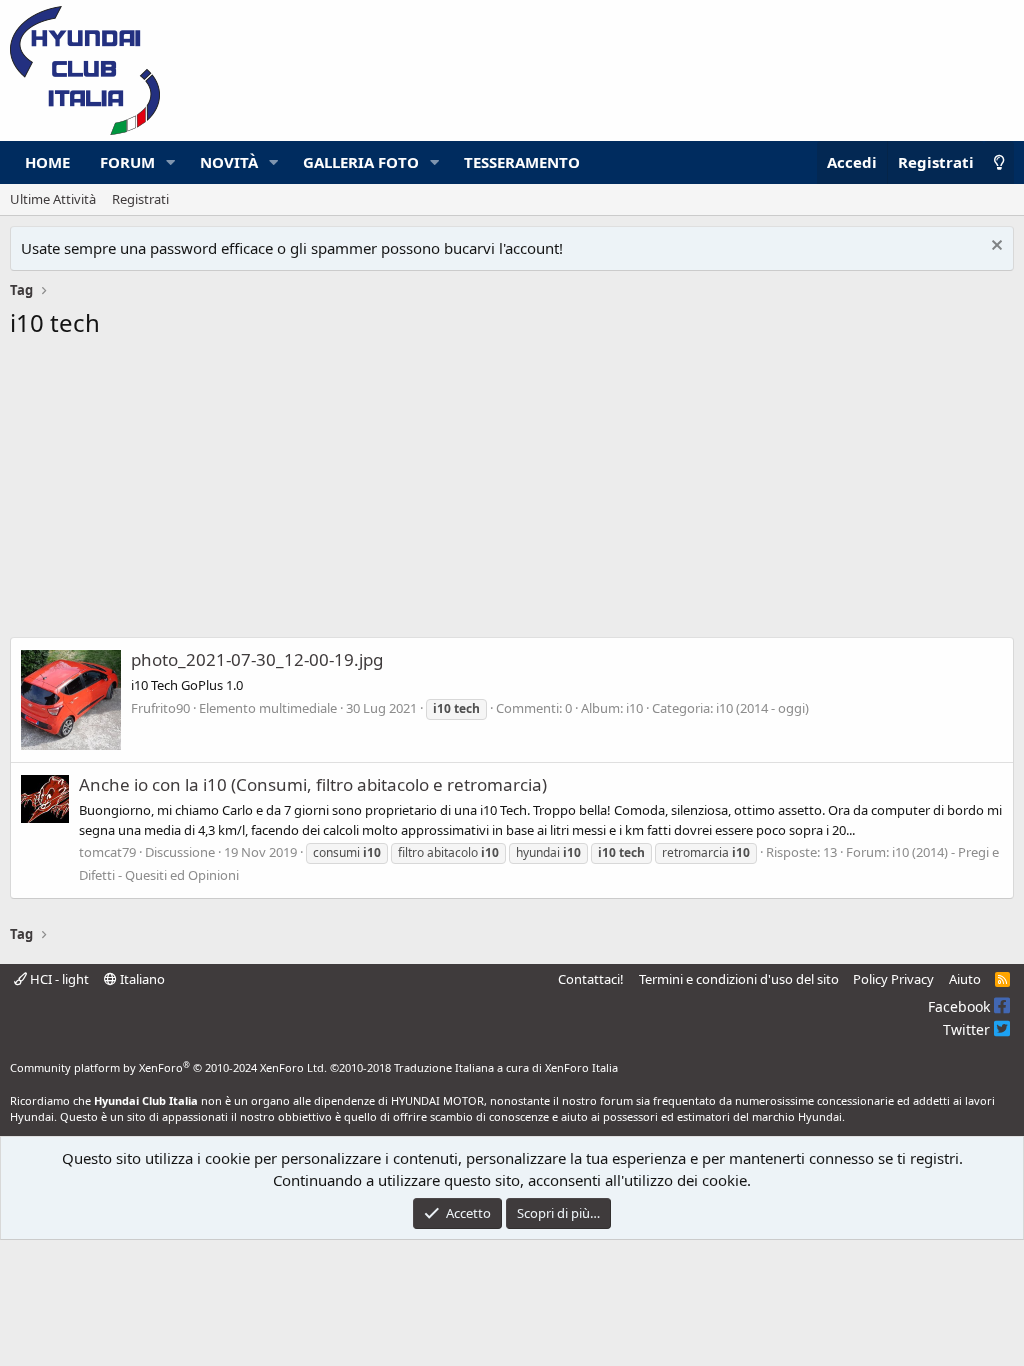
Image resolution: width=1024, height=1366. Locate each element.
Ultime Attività (53, 199)
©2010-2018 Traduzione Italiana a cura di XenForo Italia (474, 1067)
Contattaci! (591, 979)
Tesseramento (522, 162)
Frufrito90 (160, 708)
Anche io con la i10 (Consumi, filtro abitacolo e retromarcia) (313, 784)
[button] (171, 162)
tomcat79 (107, 852)
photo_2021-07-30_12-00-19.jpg (257, 659)
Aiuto (965, 979)
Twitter (968, 1029)
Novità (229, 162)
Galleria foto (361, 162)
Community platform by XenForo (168, 1067)
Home (47, 162)
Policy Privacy (893, 979)
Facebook (961, 1006)
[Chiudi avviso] (994, 247)
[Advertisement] (512, 494)
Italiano (141, 979)
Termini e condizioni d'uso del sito (739, 979)
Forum (127, 162)
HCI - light (58, 979)
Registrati (140, 199)
